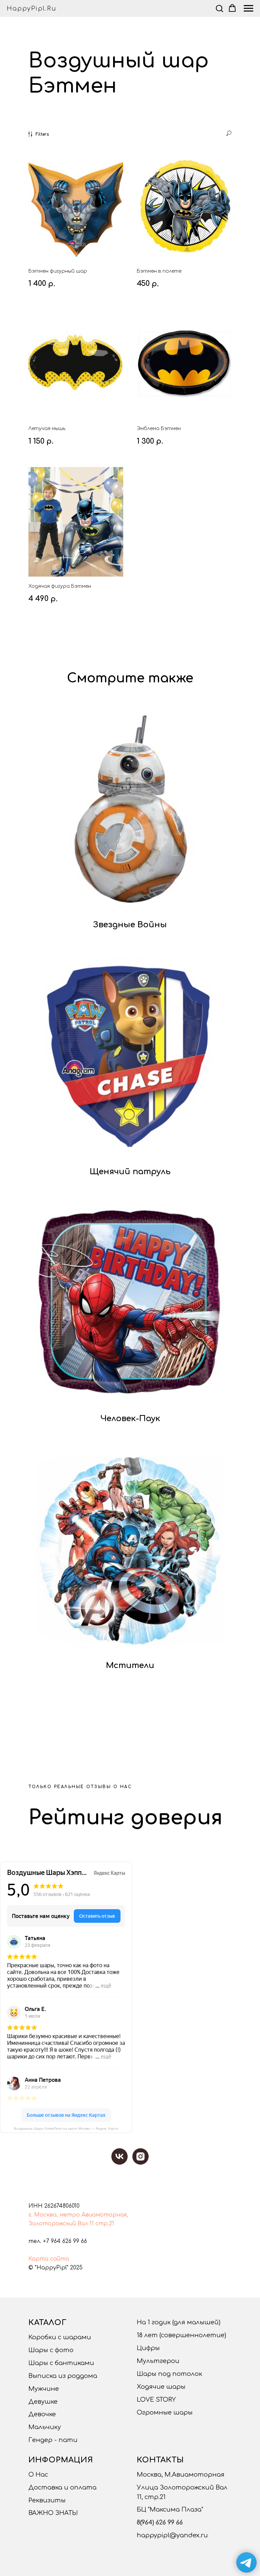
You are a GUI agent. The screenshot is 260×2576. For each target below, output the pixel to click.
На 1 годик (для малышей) (179, 2322)
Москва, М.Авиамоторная (181, 2475)
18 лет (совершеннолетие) (181, 2335)
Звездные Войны (130, 925)
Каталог (48, 2323)
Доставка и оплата (62, 2487)
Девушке (43, 2402)
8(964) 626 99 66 (160, 2522)
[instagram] (140, 2156)
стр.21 (105, 2224)
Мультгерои (158, 2361)
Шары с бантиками (61, 2363)
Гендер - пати (53, 2440)
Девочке (42, 2414)
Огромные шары (165, 2413)
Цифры (148, 2348)
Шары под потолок (169, 2374)
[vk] (120, 2156)
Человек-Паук (130, 1419)
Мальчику (45, 2427)
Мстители (130, 1665)
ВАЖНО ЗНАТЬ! (53, 2513)
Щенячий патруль (130, 1172)
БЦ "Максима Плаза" (170, 2510)
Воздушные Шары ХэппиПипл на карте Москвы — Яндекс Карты (66, 2128)
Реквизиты (47, 2500)
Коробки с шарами (60, 2337)
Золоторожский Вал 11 (61, 2224)
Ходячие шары (161, 2387)
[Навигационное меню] (248, 8)
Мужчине (44, 2389)
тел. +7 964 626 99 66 (58, 2241)
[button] (219, 8)
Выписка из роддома (63, 2376)
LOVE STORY (156, 2400)
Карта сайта (49, 2259)
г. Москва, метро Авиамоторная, (78, 2215)
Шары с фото (51, 2350)
